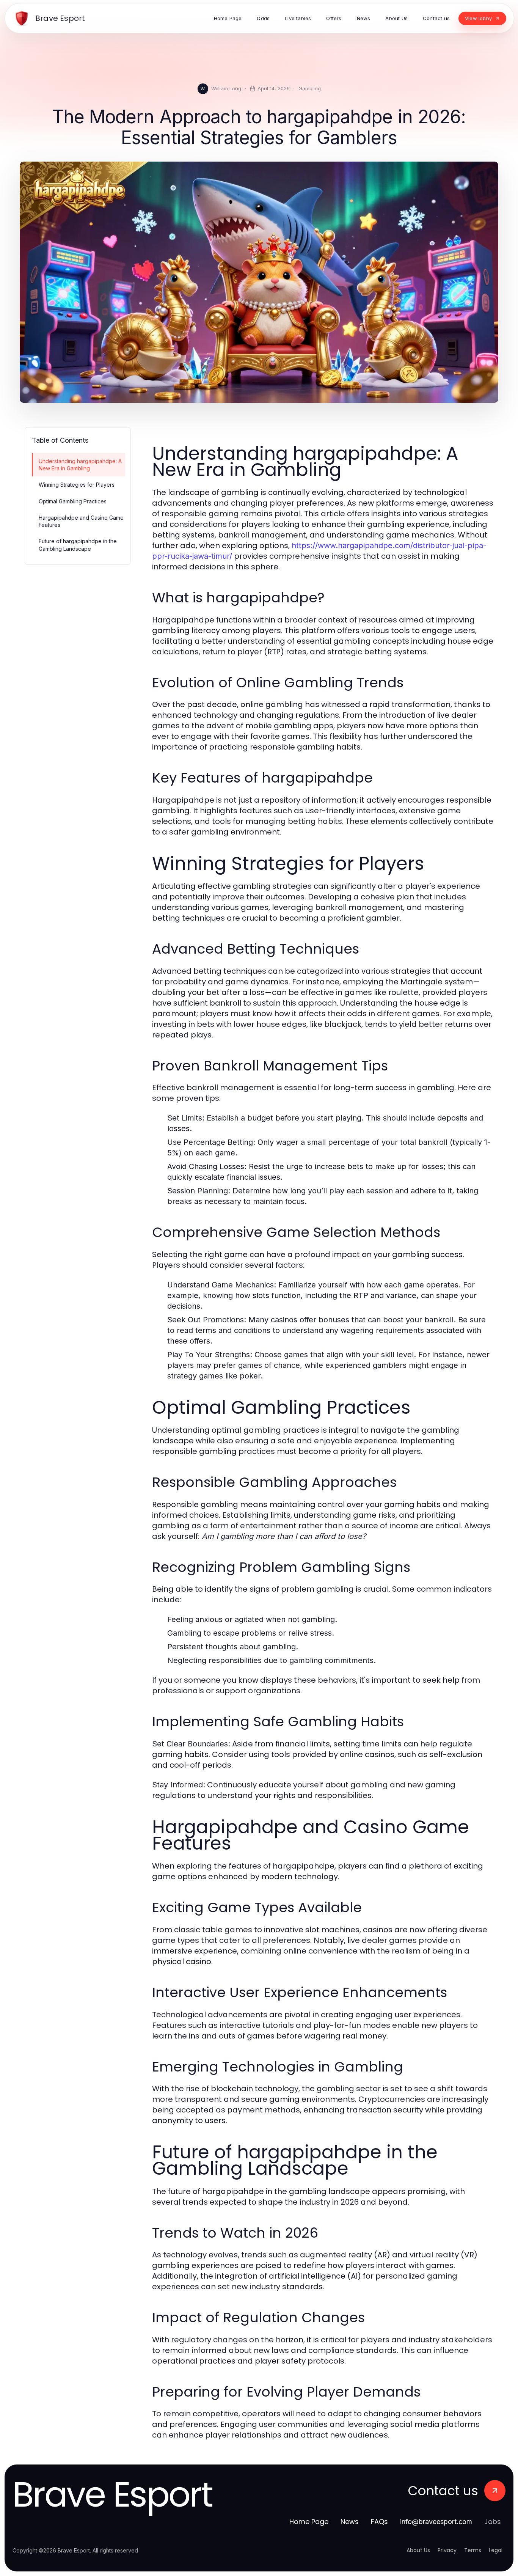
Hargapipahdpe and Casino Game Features (81, 521)
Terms (473, 2550)
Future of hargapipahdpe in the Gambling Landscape (78, 545)
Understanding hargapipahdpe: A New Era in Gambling (80, 465)
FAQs (379, 2522)
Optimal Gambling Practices (73, 501)
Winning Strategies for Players (77, 485)
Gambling (310, 88)
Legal (496, 2550)
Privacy (447, 2550)
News (350, 2522)
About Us (418, 2550)
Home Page (309, 2522)
